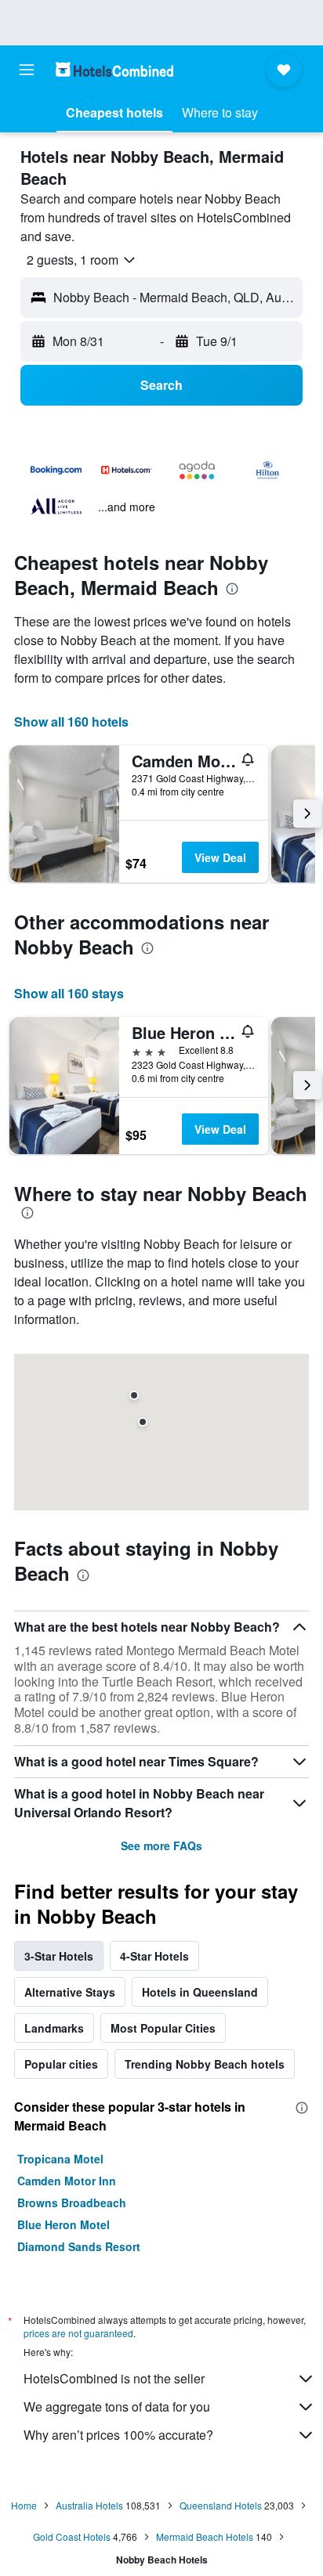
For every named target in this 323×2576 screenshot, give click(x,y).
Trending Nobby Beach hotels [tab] (205, 2064)
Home (24, 2505)
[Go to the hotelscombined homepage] (114, 69)
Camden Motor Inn (67, 2181)
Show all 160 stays (69, 993)
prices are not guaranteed (78, 2333)
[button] (27, 70)
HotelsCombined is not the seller (114, 2378)
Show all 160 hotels (71, 722)
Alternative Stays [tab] (70, 1992)
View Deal (220, 857)
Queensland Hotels (221, 2505)
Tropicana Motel (60, 2159)
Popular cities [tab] (61, 2064)
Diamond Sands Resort (79, 2246)
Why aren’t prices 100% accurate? (118, 2435)
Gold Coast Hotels (72, 2536)
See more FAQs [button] (161, 1845)
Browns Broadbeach (72, 2203)
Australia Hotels (89, 2505)
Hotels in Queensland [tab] (200, 1992)
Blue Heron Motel (64, 2224)
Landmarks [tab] (54, 2028)
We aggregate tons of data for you (117, 2406)
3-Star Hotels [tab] (59, 1956)
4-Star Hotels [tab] (154, 1956)
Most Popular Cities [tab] (163, 2028)
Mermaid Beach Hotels (205, 2536)
